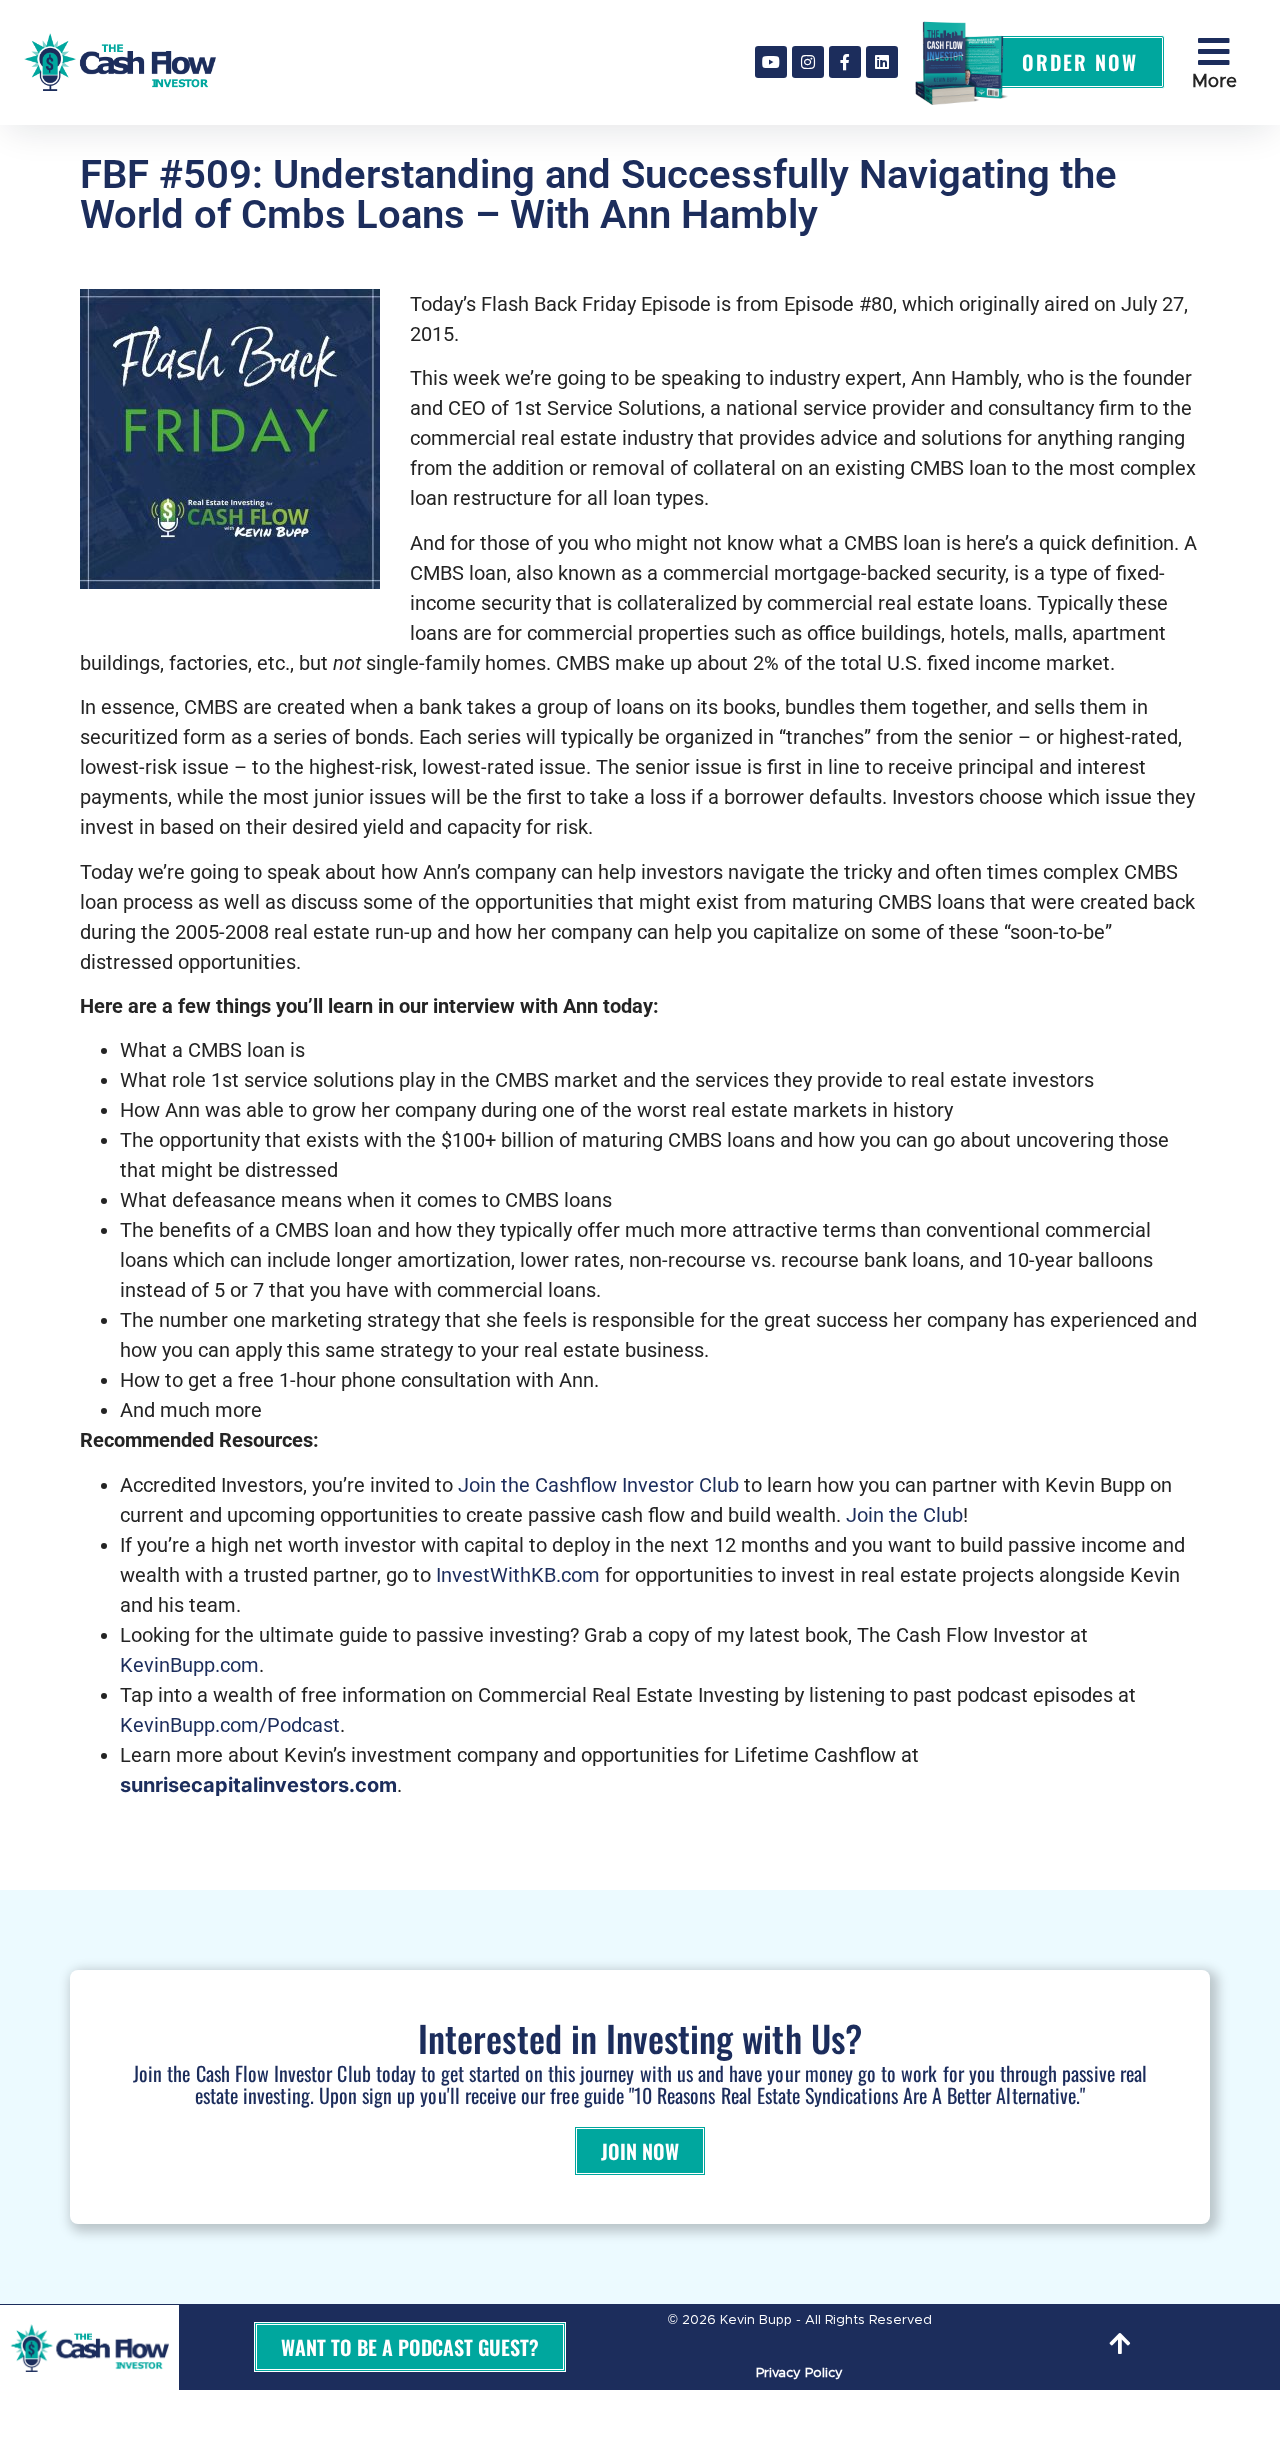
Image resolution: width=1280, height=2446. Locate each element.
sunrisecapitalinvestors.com (258, 1785)
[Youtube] (771, 62)
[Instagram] (808, 62)
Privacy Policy (799, 2373)
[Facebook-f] (845, 62)
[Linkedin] (882, 62)
